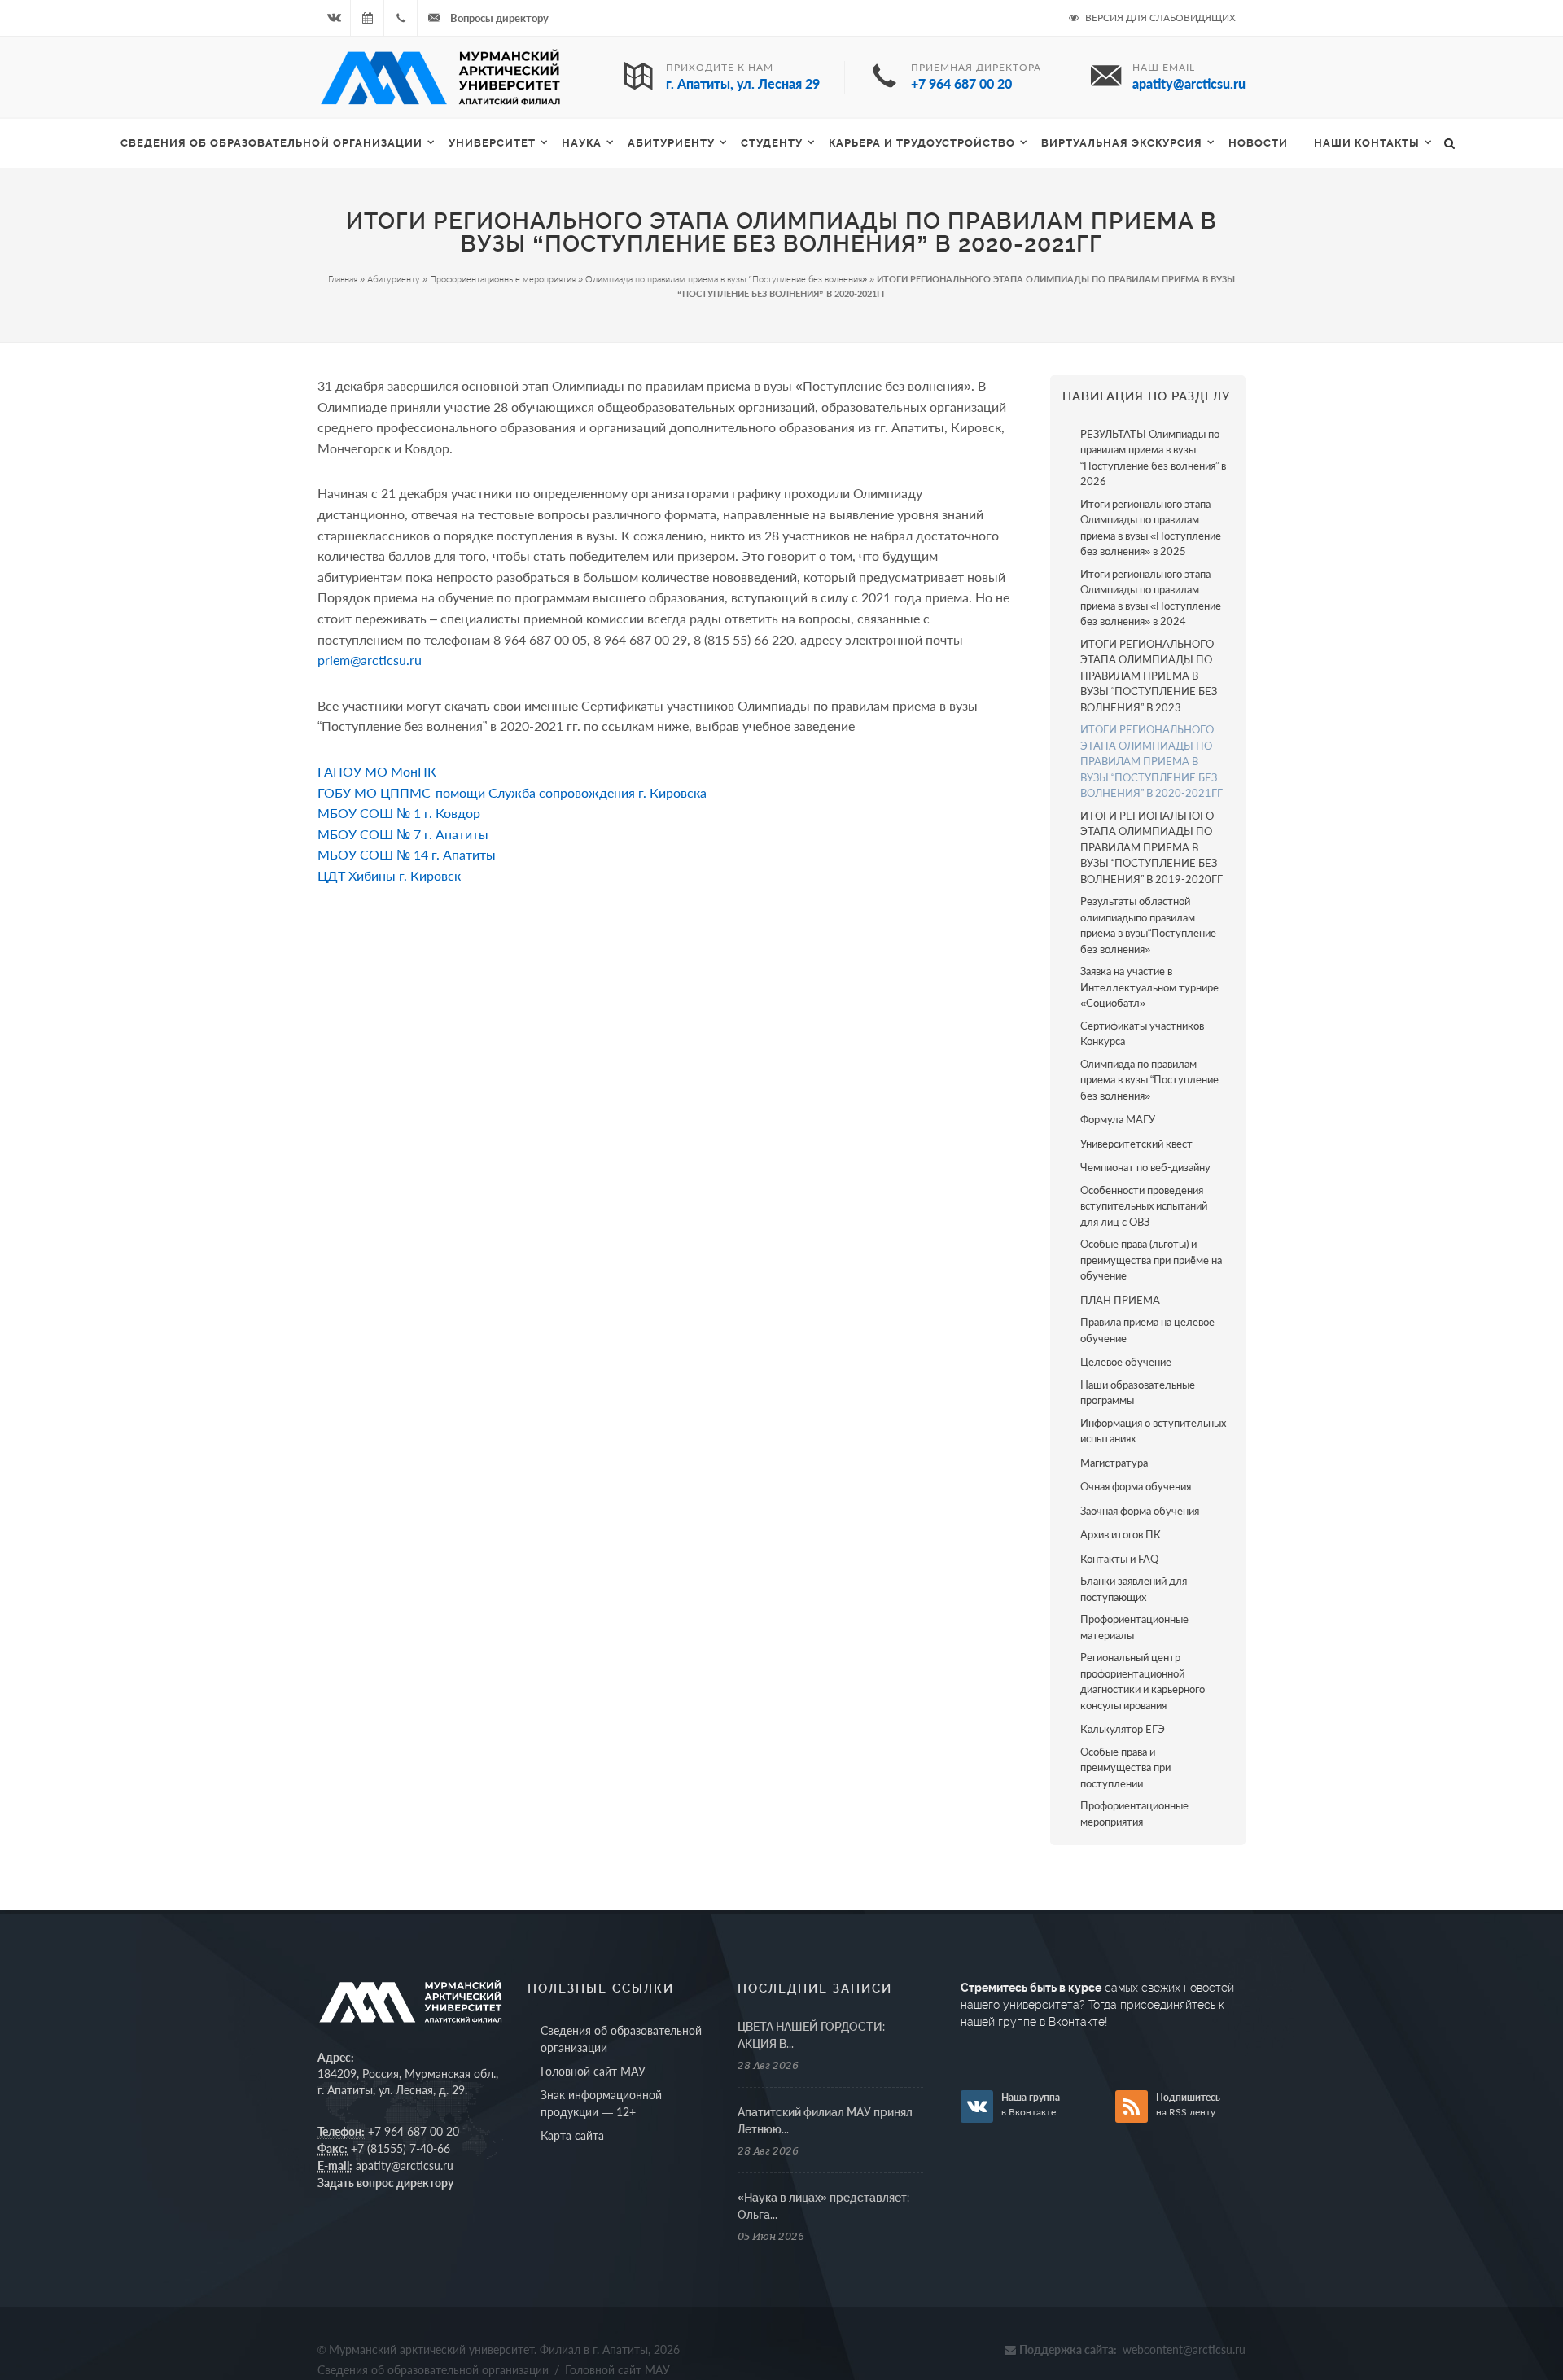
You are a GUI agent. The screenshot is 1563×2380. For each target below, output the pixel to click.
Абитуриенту (671, 143)
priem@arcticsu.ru (370, 660)
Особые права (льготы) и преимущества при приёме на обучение (1151, 1260)
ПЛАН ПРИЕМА (1120, 1300)
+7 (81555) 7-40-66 (401, 2148)
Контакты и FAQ (1119, 1559)
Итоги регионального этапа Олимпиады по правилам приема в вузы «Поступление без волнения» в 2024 (1151, 598)
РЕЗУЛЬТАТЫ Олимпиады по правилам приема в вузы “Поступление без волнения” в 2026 (1153, 458)
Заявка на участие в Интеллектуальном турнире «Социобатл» (1149, 987)
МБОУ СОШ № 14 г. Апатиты (407, 854)
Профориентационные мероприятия (503, 279)
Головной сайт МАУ (593, 2071)
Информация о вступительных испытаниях (1153, 1431)
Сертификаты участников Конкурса (1142, 1034)
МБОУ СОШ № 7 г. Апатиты (403, 834)
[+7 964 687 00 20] (401, 18)
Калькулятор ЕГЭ (1123, 1729)
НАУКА (582, 143)
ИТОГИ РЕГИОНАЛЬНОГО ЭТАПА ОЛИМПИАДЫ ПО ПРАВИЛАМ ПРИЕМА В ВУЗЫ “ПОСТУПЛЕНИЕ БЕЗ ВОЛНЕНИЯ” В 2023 (1149, 676)
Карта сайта (572, 2135)
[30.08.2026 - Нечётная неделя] (367, 18)
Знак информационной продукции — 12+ (601, 2103)
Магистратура (1114, 1463)
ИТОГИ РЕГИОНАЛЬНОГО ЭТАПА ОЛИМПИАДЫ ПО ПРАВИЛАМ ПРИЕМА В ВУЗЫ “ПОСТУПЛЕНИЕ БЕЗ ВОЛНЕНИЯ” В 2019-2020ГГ (1151, 847)
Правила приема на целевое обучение (1147, 1330)
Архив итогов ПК (1121, 1534)
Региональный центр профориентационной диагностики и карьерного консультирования (1143, 1681)
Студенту (772, 143)
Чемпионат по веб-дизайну (1145, 1167)
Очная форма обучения (1136, 1486)
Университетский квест (1136, 1144)
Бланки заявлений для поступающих (1134, 1589)
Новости (1258, 143)
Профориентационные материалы (1134, 1627)
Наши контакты (1367, 143)
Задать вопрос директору (385, 2183)
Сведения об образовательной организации (271, 143)
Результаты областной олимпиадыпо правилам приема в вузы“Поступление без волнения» (1148, 925)
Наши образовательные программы (1138, 1393)
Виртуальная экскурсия (1122, 143)
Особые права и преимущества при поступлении (1125, 1767)
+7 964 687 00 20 (414, 2131)
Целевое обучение (1126, 1362)
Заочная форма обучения (1140, 1511)
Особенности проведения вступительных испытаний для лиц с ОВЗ (1144, 1206)
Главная (343, 279)
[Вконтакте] (334, 18)
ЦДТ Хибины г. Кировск (389, 875)
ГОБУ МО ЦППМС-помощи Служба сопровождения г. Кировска (512, 792)
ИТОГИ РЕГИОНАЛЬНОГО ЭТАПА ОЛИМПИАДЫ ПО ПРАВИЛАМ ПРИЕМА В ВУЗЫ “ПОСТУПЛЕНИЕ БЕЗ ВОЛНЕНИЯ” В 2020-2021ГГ (1151, 761)
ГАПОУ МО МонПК (377, 771)
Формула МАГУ (1118, 1119)
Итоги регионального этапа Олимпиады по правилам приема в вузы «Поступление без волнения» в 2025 (1151, 528)
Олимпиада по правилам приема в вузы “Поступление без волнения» (726, 279)
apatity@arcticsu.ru (405, 2166)
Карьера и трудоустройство (922, 143)
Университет (492, 143)
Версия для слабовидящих (1159, 17)
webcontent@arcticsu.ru (1184, 2349)
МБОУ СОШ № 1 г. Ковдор (399, 813)
